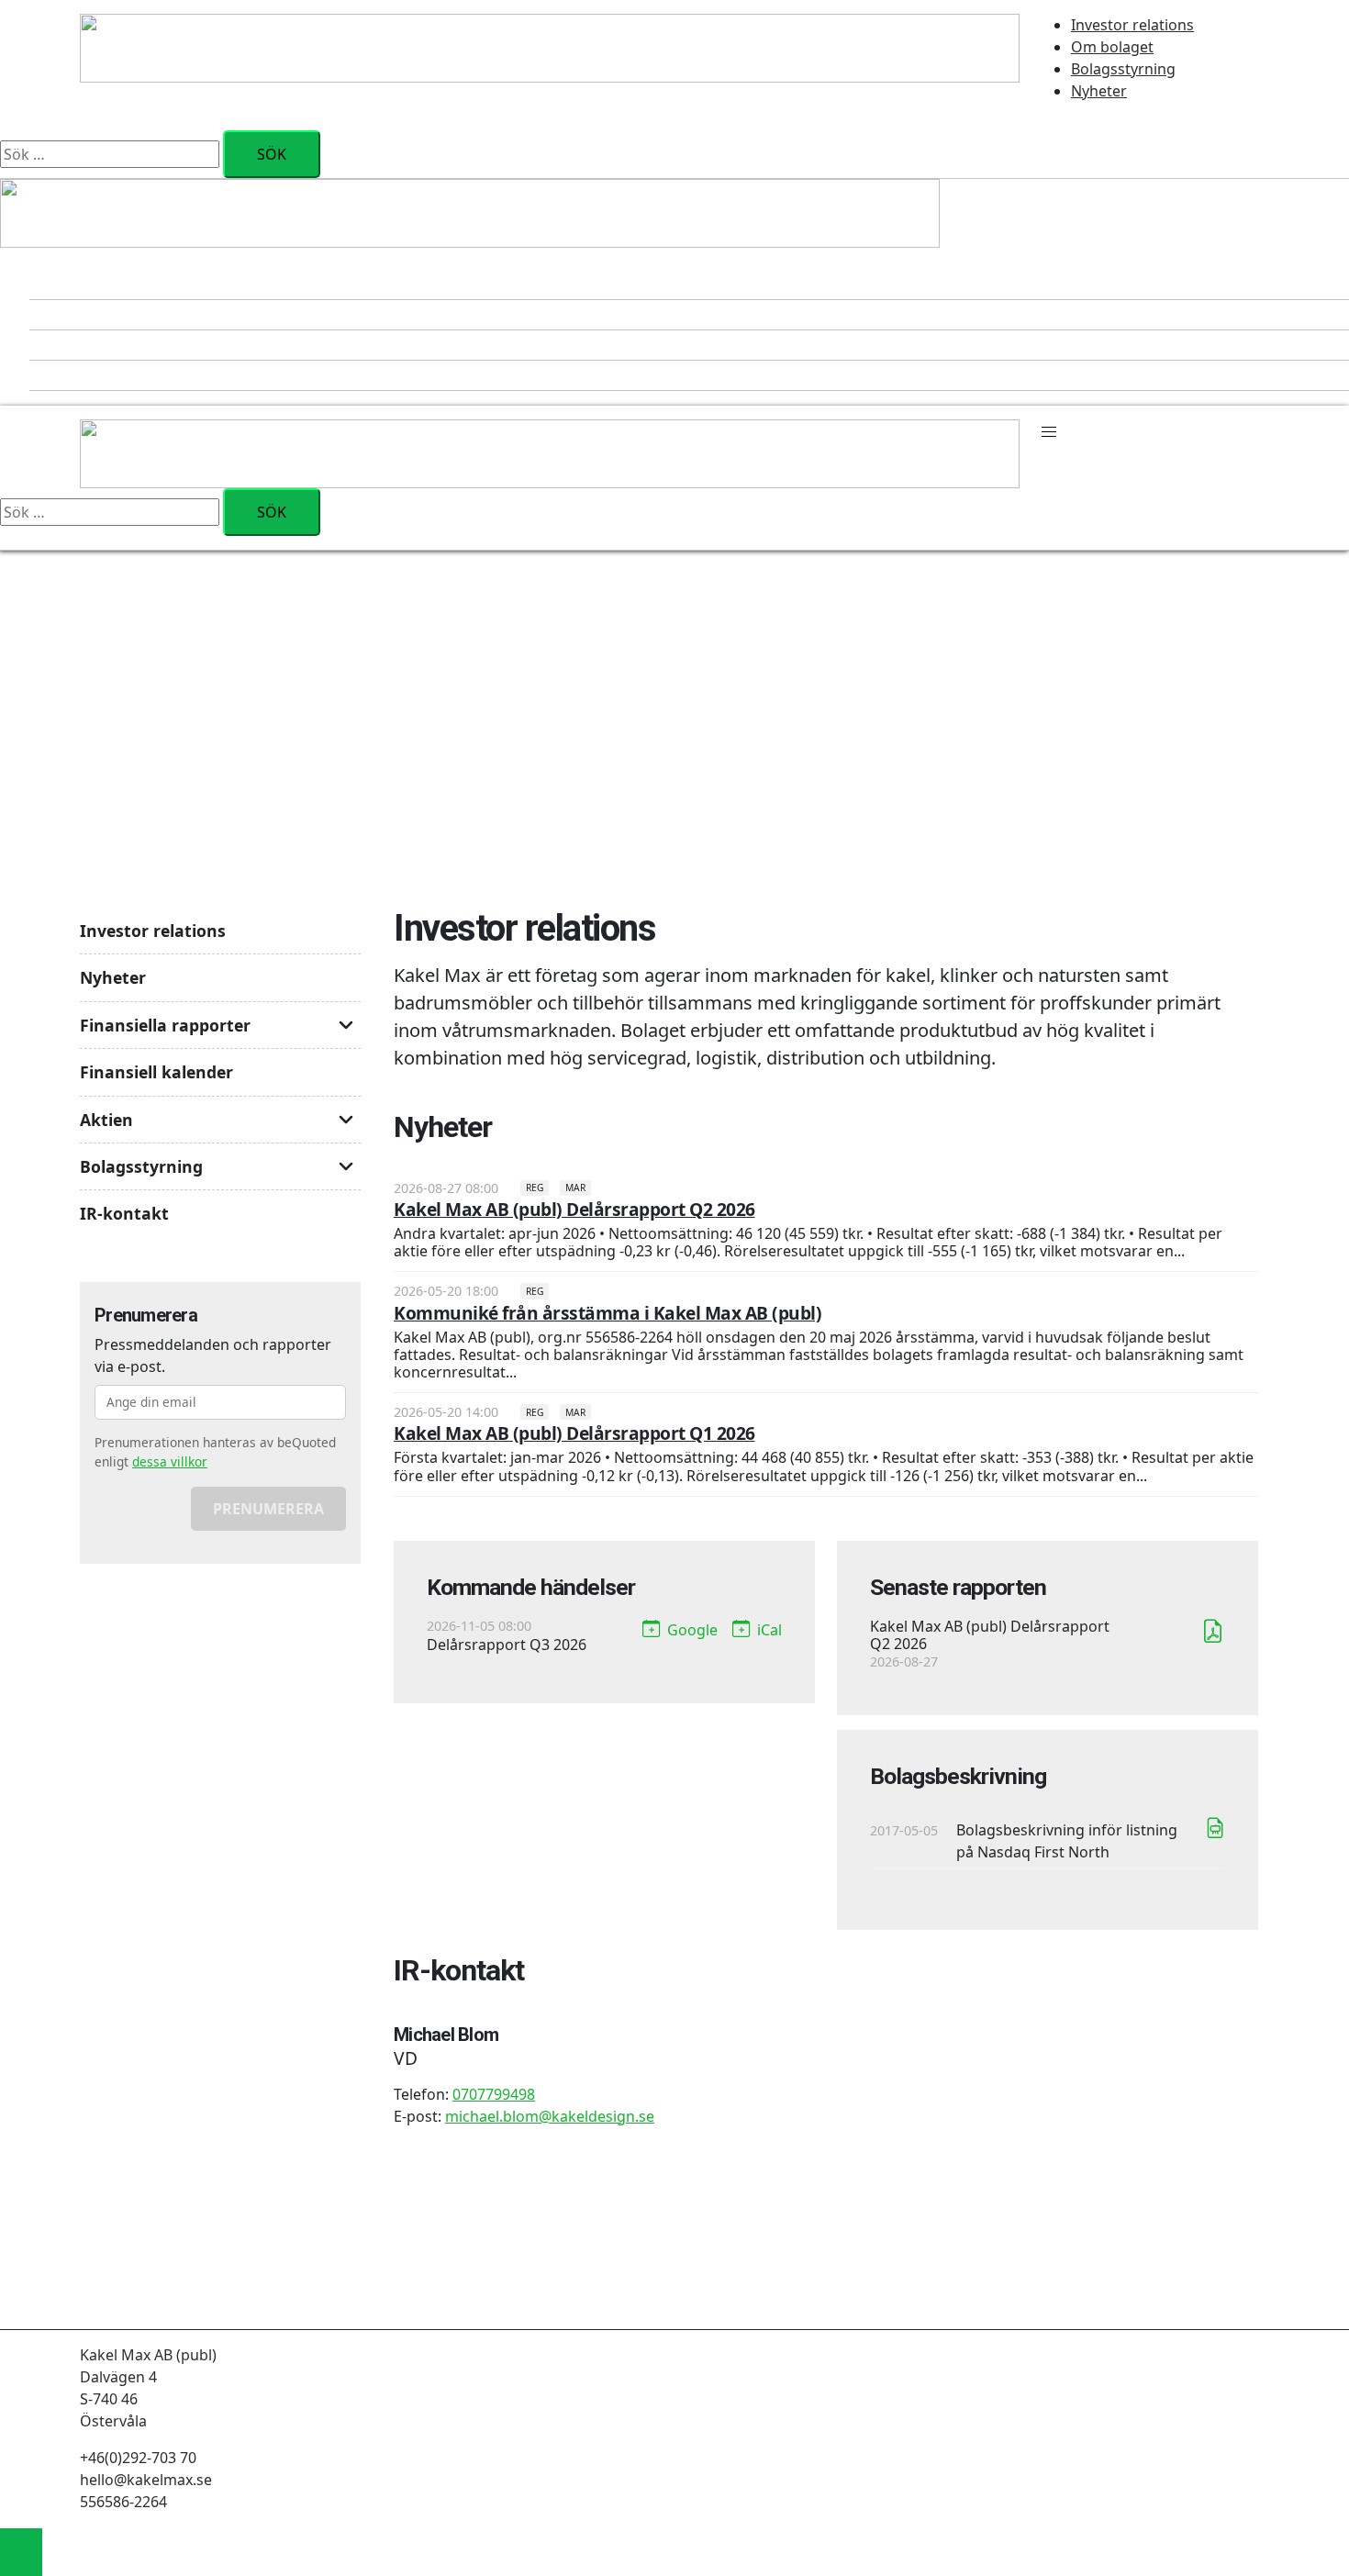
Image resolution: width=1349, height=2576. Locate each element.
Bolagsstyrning (1123, 69)
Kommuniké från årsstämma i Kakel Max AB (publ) (608, 1313)
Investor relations (1132, 25)
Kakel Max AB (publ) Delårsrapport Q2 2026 (574, 1209)
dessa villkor (170, 1461)
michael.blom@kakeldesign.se (550, 2116)
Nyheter (1099, 91)
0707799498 (494, 2094)
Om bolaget (1112, 47)
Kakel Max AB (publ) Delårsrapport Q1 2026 (574, 1433)
